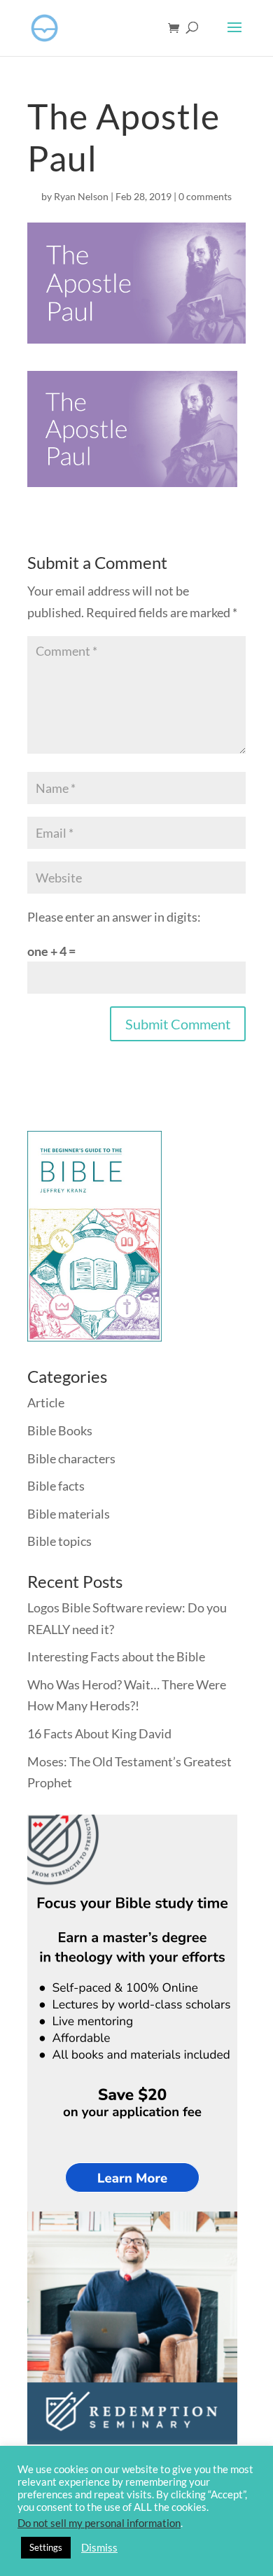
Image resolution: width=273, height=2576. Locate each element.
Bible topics (59, 1541)
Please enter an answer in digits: (114, 917)
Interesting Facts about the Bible (116, 1656)
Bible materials (69, 1514)
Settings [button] (46, 2547)
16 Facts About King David (99, 1733)
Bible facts (56, 1486)
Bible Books (60, 1430)
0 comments (205, 196)
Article (46, 1402)
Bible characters (71, 1458)
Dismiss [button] (99, 2548)
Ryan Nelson (81, 196)
